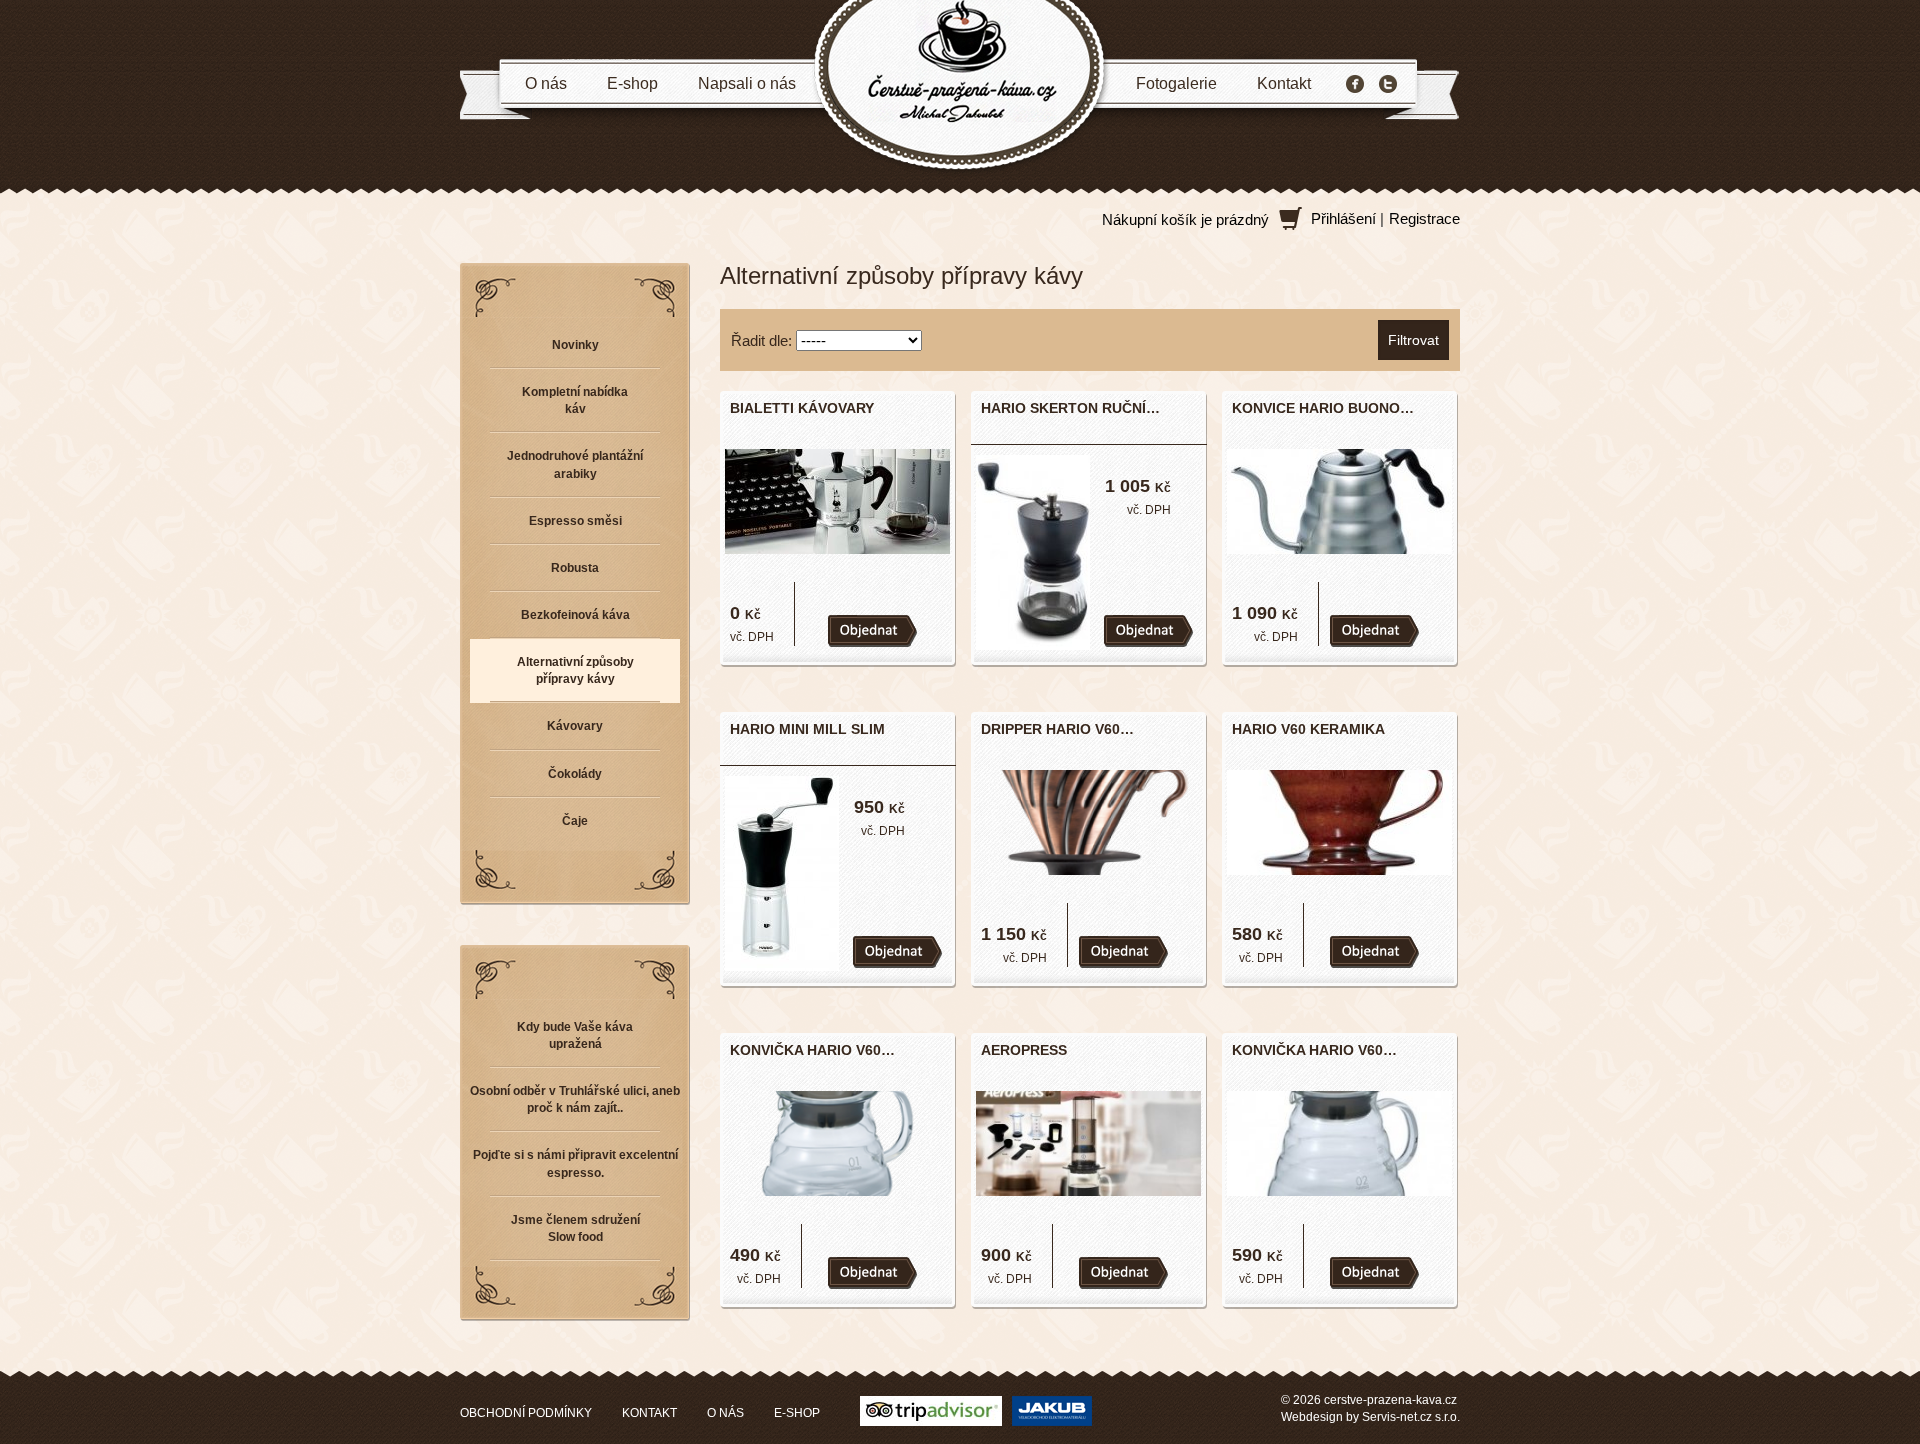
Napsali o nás (747, 83)
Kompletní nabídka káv (575, 400)
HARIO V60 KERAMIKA (1308, 729)
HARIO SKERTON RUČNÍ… (1070, 408)
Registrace (1424, 218)
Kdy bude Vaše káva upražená (575, 1035)
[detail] (835, 499)
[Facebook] (1355, 84)
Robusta (575, 568)
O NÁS (725, 1413)
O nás (546, 83)
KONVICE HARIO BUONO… (1323, 408)
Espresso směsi (575, 521)
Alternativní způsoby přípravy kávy (575, 670)
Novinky (575, 345)
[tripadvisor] (931, 1409)
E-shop (632, 83)
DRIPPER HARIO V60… (1057, 729)
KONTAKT (649, 1413)
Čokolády (575, 774)
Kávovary (575, 726)
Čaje (575, 821)
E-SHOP (797, 1413)
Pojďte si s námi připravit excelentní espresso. (575, 1163)
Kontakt (1284, 83)
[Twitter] (1388, 84)
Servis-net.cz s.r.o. (1411, 1417)
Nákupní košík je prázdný (1185, 219)
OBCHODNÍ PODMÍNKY (526, 1413)
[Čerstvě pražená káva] (960, 86)
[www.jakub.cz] (1052, 1409)
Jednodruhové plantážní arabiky (575, 464)
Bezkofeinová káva (575, 615)
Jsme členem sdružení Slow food (575, 1228)
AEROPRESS (1024, 1050)
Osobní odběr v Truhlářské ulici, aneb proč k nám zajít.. (575, 1099)
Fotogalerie (1176, 83)
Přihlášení (1343, 218)
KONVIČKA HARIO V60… (812, 1050)
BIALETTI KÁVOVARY (802, 408)
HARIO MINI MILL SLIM (807, 729)
